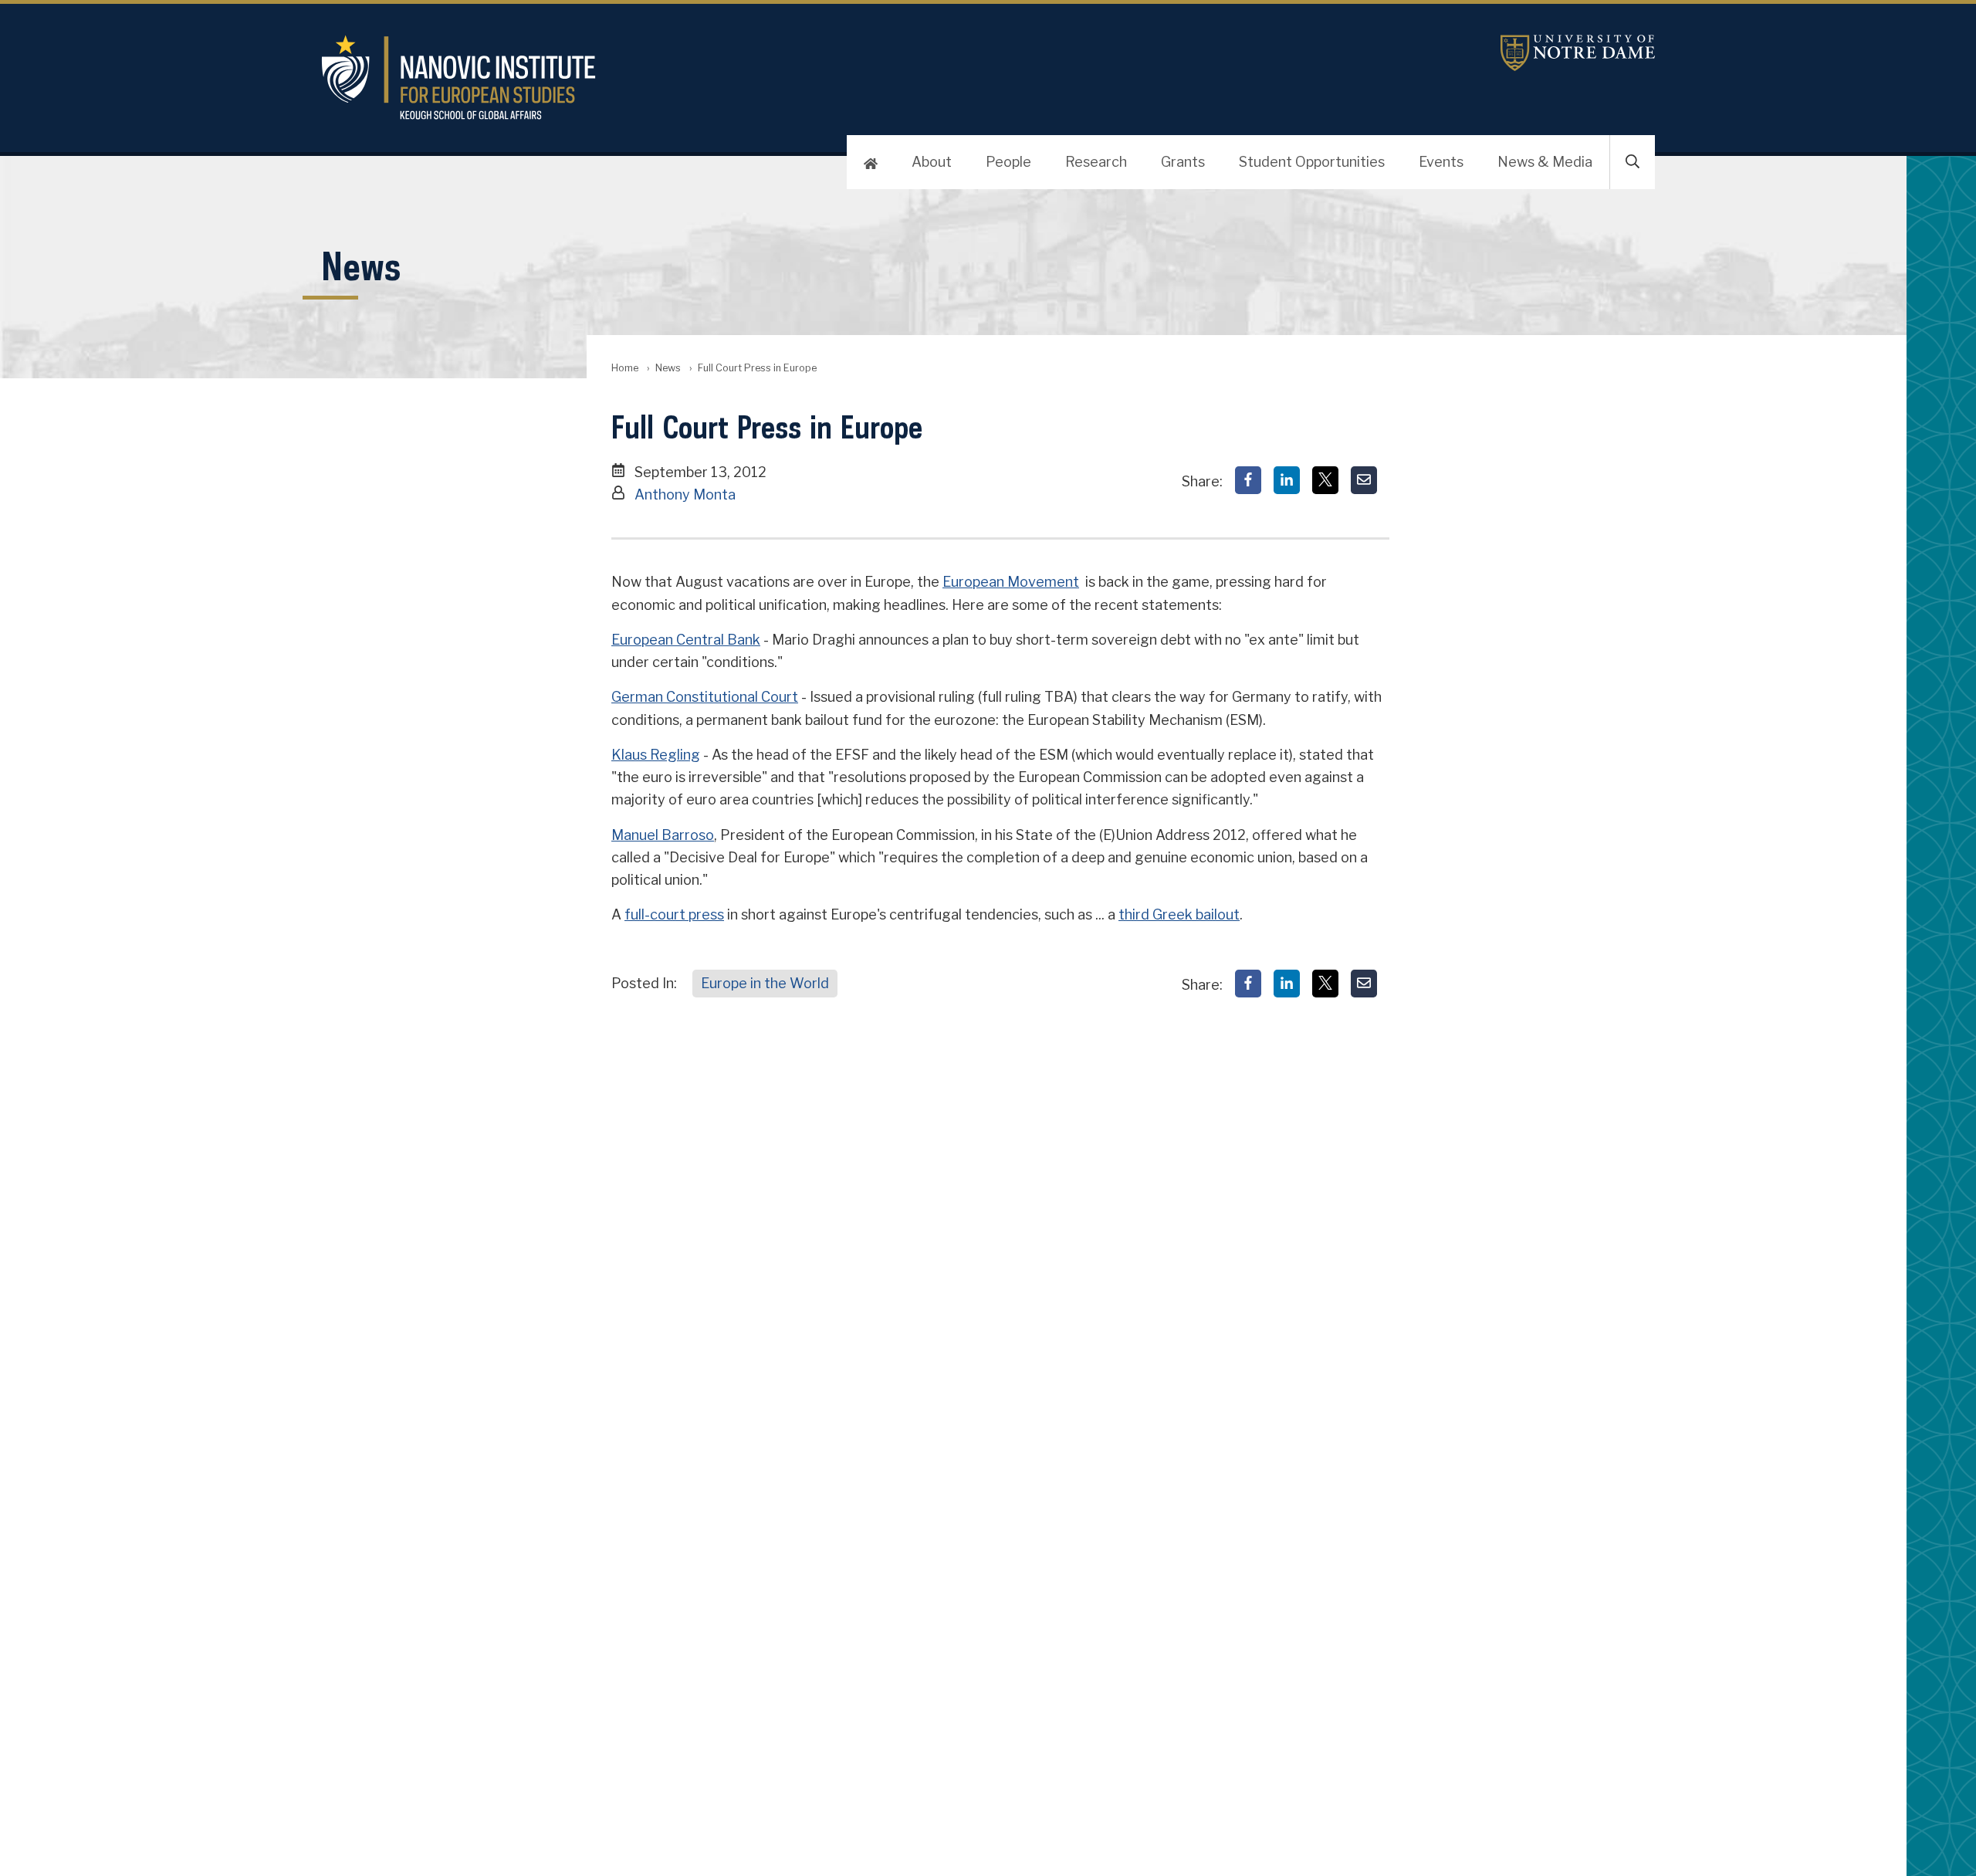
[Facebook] (1248, 480)
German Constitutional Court (705, 697)
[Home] (871, 162)
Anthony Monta (685, 494)
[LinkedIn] (1287, 480)
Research (1096, 162)
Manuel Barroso (663, 835)
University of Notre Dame (1578, 53)
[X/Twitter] (1325, 480)
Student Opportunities (1312, 162)
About (932, 162)
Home (625, 368)
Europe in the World (765, 983)
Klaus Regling (656, 755)
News (668, 368)
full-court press (674, 914)
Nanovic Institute (722, 77)
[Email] (1364, 480)
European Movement (1011, 582)
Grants (1183, 162)
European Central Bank (686, 640)
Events (1441, 162)
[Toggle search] (1633, 162)
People (1008, 162)
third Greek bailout (1179, 914)
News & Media (1545, 162)
